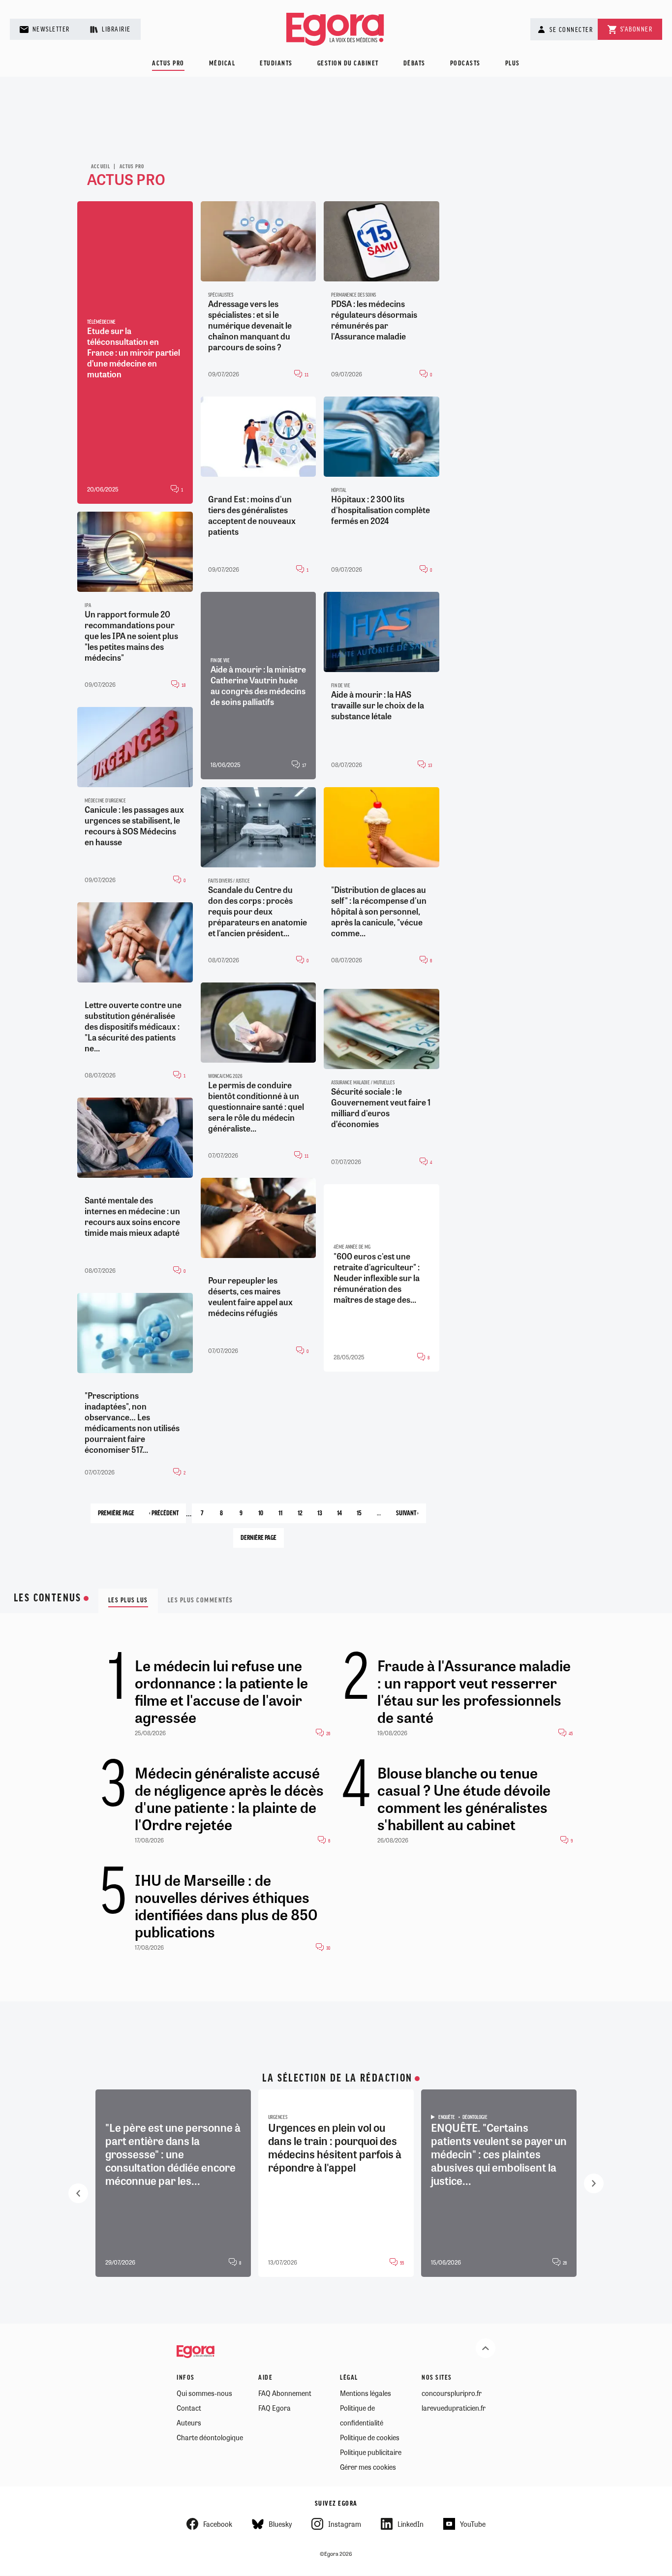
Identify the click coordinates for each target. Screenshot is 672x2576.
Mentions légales (366, 2393)
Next (594, 2183)
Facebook (218, 2524)
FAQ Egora (275, 2408)
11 (284, 1517)
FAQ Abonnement (285, 2393)
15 (363, 1516)
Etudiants (276, 64)
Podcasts (465, 64)
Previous (78, 2193)
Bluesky (280, 2524)
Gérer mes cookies (368, 2467)
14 (343, 1516)
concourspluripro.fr (452, 2393)
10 (264, 1516)
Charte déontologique (210, 2437)
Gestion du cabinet (348, 64)
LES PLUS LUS (128, 1601)
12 (304, 1516)
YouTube (473, 2524)
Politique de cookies (370, 2437)
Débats (414, 64)
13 (323, 1516)
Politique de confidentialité (362, 2415)
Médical (222, 64)
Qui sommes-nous (204, 2393)
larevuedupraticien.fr (454, 2408)
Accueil (101, 167)
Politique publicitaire (371, 2452)
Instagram (345, 2524)
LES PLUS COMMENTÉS (200, 1601)
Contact (189, 2408)
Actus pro (168, 64)
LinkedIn (411, 2524)
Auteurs (189, 2423)
